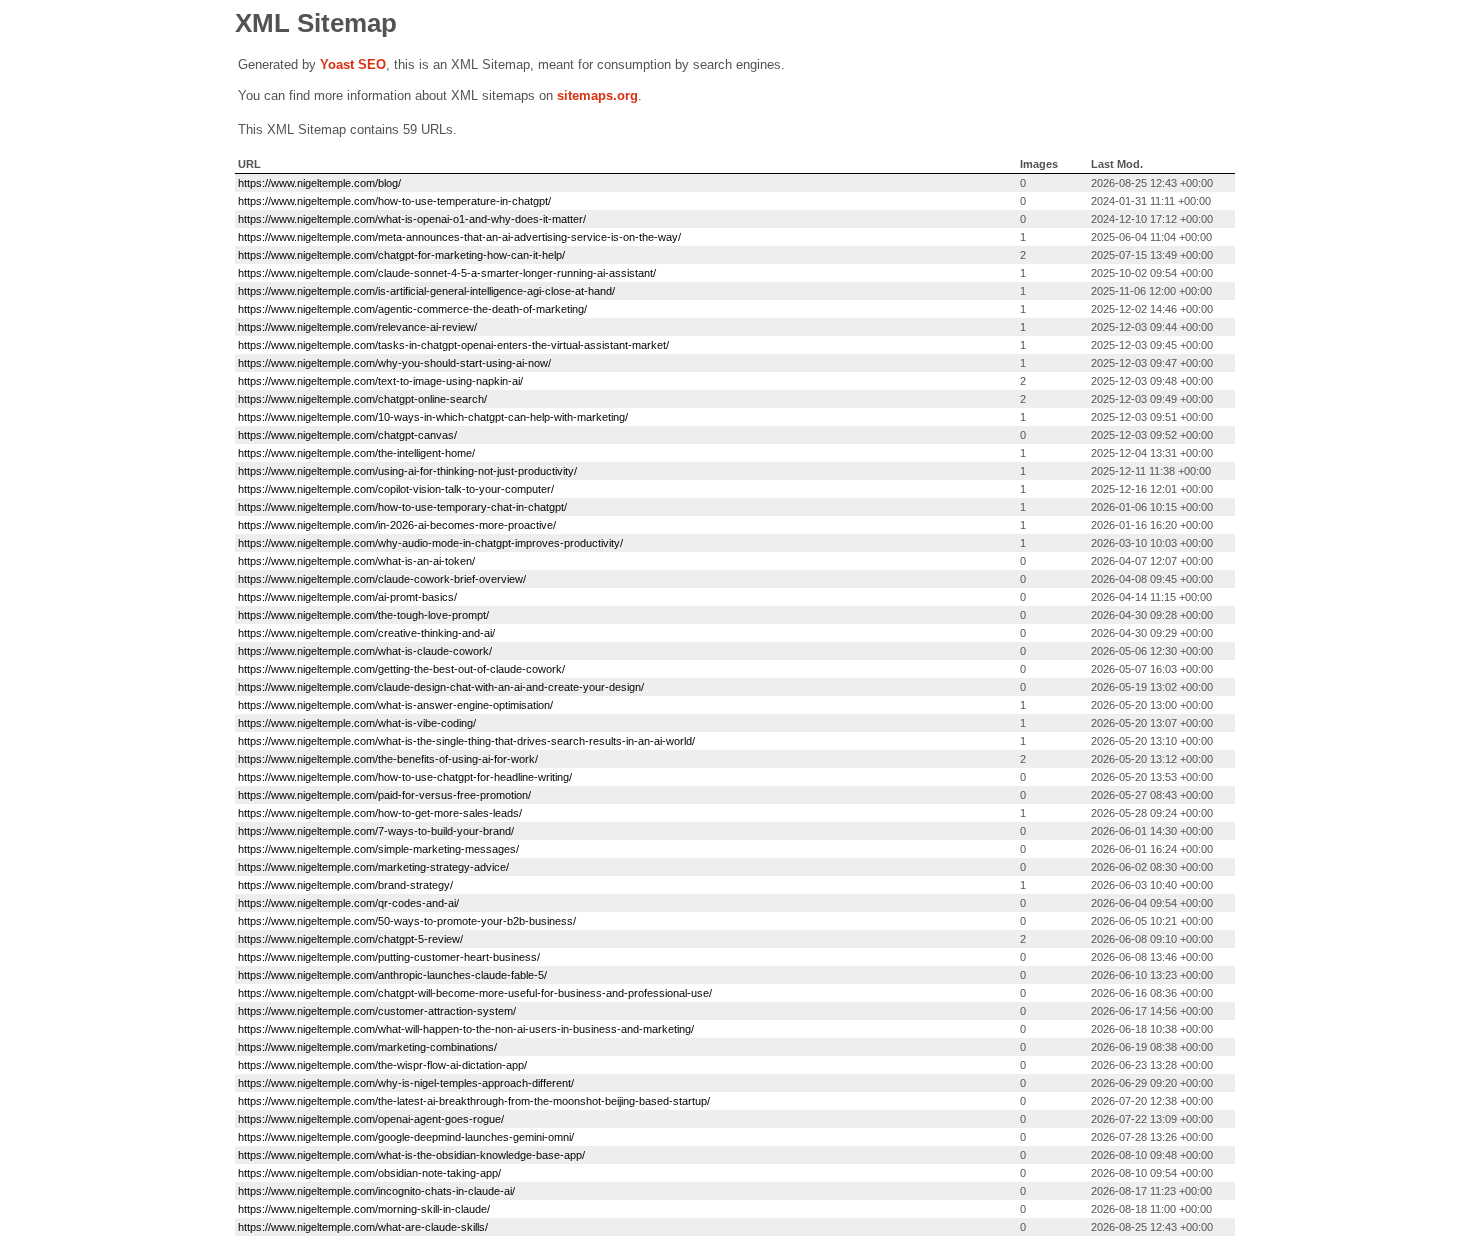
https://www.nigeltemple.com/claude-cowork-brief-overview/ (382, 579)
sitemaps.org (597, 95)
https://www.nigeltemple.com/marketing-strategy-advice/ (373, 867)
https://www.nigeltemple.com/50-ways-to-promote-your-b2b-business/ (407, 921)
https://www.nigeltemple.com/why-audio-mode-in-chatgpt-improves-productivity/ (430, 543)
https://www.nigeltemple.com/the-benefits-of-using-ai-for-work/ (388, 759)
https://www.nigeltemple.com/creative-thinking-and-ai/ (366, 633)
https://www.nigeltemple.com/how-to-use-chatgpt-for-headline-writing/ (405, 777)
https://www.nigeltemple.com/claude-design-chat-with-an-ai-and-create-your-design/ (441, 687)
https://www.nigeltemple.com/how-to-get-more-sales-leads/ (380, 813)
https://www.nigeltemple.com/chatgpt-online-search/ (362, 399)
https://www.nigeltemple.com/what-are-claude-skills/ (363, 1227)
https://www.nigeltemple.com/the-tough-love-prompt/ (363, 615)
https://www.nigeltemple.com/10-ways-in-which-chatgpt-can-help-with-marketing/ (433, 417)
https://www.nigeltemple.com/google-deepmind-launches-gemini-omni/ (406, 1137)
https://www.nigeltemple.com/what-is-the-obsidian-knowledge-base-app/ (411, 1155)
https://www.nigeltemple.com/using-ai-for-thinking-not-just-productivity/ (407, 471)
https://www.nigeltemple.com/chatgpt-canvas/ (347, 435)
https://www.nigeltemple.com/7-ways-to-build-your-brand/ (376, 831)
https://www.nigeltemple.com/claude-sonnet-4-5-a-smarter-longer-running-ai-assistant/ (447, 273)
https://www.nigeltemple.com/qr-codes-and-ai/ (348, 903)
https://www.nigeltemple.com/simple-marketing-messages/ (378, 849)
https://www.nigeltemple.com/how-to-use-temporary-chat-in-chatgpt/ (402, 507)
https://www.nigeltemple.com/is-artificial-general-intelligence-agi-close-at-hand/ (426, 291)
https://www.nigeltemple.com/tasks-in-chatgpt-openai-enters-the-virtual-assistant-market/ (453, 345)
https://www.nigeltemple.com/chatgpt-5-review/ (350, 939)
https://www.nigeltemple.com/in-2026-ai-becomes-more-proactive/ (397, 525)
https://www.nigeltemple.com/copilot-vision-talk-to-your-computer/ (396, 489)
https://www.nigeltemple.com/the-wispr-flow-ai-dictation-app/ (382, 1065)
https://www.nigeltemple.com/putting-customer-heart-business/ (389, 957)
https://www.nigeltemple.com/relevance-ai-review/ (357, 327)
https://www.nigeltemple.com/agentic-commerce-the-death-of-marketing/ (412, 309)
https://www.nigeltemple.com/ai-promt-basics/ (347, 597)
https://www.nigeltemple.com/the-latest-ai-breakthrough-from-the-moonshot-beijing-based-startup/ (474, 1101)
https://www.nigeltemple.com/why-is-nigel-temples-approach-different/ (406, 1083)
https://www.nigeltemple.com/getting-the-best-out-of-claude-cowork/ (401, 669)
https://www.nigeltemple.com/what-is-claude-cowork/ (365, 651)
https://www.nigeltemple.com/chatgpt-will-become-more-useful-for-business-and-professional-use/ (475, 993)
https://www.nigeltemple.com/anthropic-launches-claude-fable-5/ (392, 975)
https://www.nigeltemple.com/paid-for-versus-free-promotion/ (384, 795)
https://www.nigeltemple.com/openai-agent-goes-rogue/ (371, 1119)
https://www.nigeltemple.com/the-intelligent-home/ (356, 453)
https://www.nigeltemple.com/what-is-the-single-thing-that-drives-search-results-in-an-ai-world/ (466, 741)
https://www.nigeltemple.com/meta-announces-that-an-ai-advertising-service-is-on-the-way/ (459, 237)
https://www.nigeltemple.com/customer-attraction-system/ (377, 1011)
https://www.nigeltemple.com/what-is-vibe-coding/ (357, 723)
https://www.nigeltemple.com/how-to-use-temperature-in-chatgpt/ (394, 201)
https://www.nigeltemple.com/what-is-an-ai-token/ (356, 561)
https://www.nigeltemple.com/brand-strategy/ (345, 885)
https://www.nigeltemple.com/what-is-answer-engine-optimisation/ (395, 705)
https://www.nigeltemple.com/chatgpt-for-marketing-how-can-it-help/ (401, 255)
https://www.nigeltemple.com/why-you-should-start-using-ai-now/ (394, 363)
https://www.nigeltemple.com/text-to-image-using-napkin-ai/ (380, 381)
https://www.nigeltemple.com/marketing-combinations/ (367, 1047)
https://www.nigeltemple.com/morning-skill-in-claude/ (364, 1209)
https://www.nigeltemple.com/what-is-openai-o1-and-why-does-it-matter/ (412, 219)
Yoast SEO (353, 64)
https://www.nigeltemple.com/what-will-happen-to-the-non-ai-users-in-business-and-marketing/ (466, 1029)
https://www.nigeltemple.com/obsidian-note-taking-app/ (369, 1173)
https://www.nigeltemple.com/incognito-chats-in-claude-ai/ (376, 1191)
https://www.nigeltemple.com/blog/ (319, 183)
